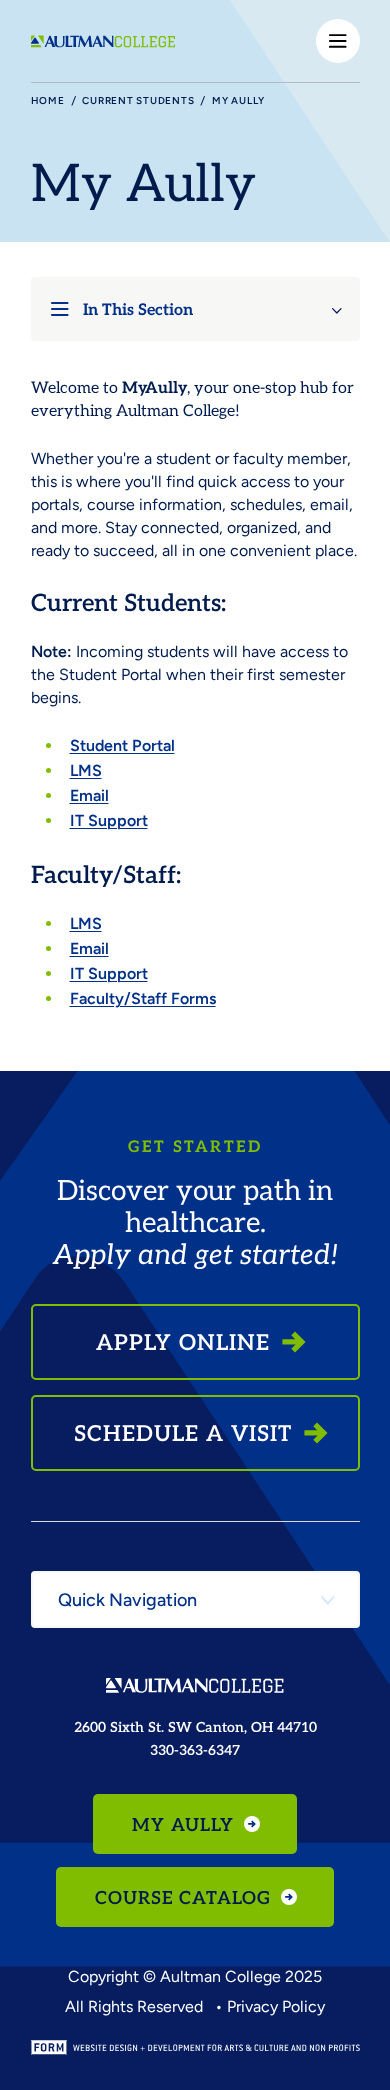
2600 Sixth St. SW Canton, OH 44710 (195, 1726)
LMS (86, 770)
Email (89, 795)
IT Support (109, 820)
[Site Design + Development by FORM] (195, 2047)
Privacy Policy (276, 2006)
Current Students (138, 100)
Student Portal (122, 745)
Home (48, 100)
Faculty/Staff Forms (143, 998)
